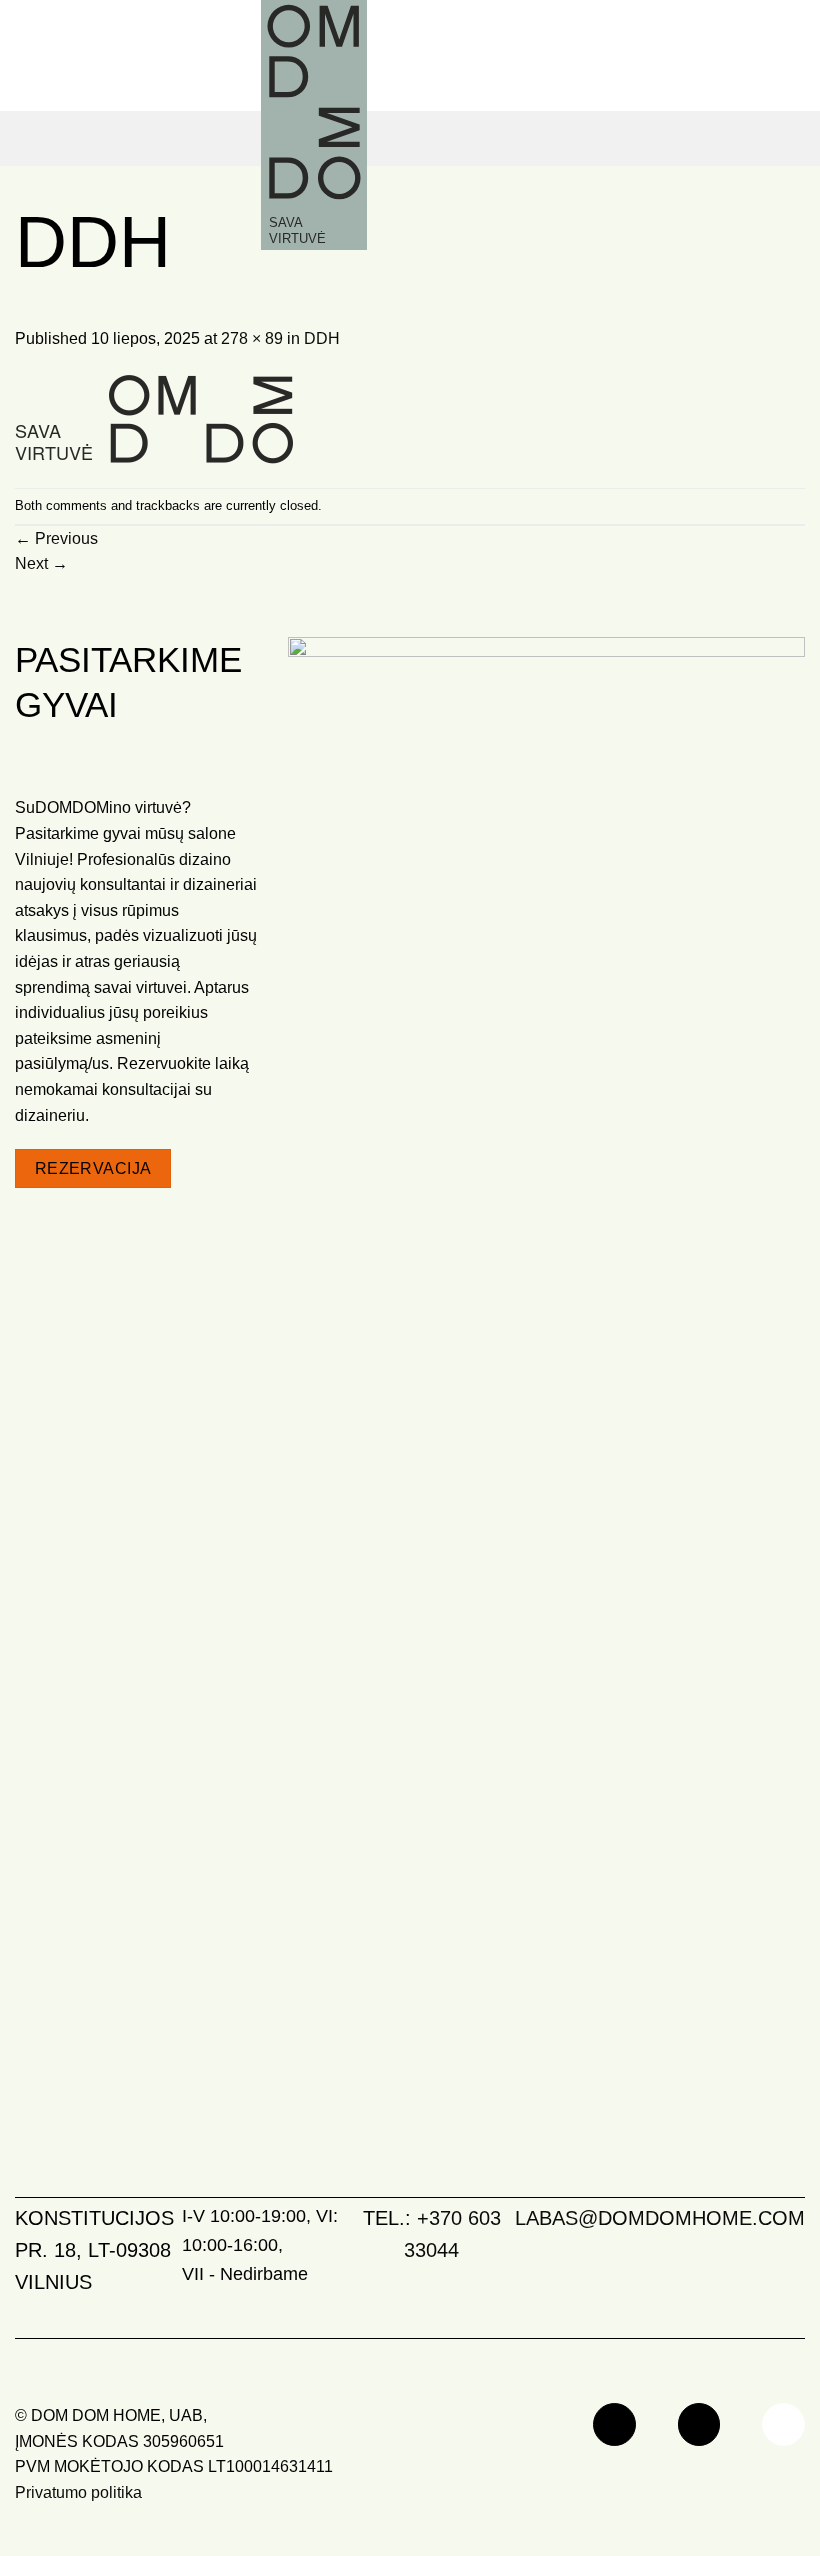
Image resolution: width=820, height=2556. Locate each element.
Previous (56, 538)
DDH (322, 338)
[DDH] (154, 418)
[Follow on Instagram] (699, 2424)
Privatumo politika (78, 2492)
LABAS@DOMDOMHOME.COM (660, 2218)
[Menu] (788, 138)
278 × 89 (252, 338)
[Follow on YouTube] (783, 2424)
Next (41, 563)
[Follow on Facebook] (614, 2424)
